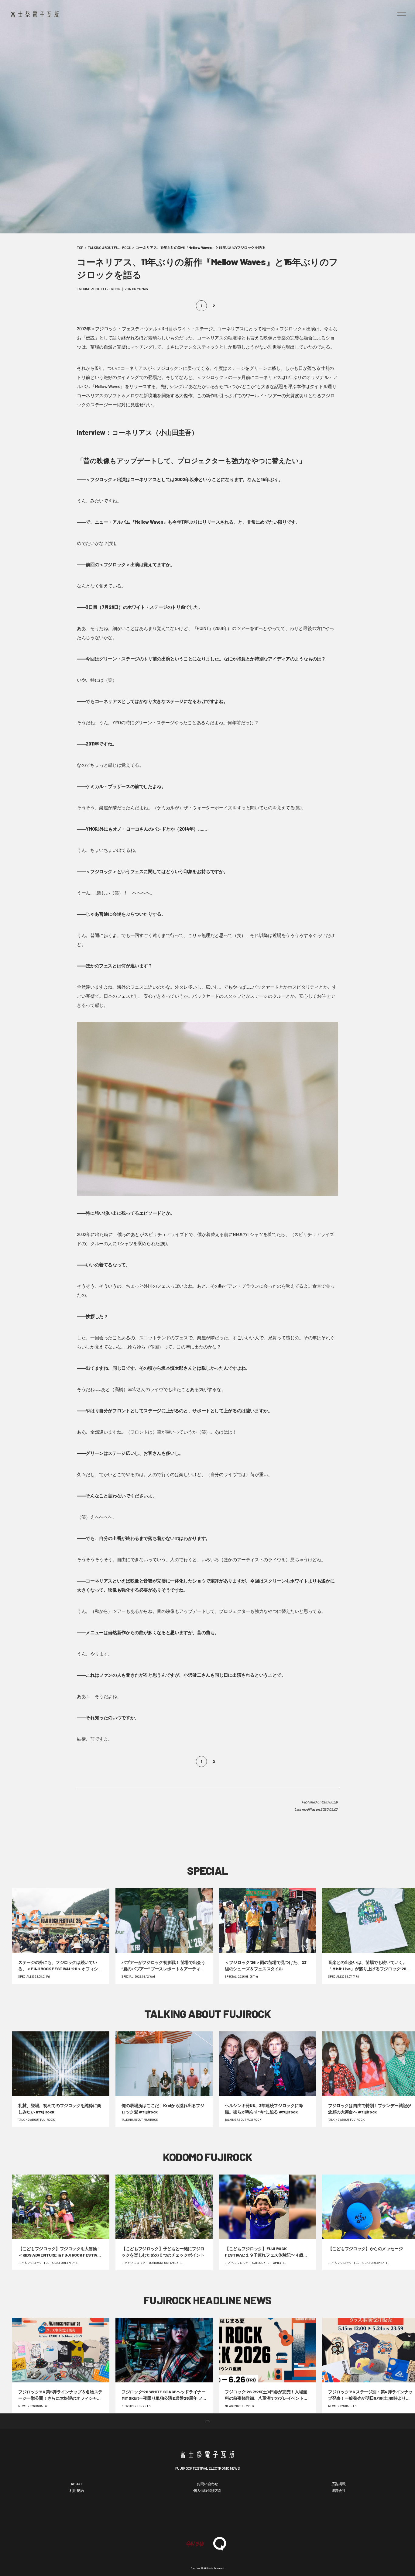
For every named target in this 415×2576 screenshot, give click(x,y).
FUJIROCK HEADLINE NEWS (207, 2300)
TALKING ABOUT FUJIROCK (207, 2014)
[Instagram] (226, 2515)
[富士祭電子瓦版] (207, 2454)
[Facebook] (189, 2515)
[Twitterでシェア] (208, 1833)
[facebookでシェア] (124, 1833)
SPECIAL (208, 1870)
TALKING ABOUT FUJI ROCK (109, 247)
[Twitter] (207, 2515)
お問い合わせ (207, 2484)
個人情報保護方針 (207, 2490)
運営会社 (339, 2490)
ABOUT (77, 2484)
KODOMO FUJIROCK (207, 2157)
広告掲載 (339, 2484)
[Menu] (401, 14)
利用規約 (77, 2490)
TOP (80, 247)
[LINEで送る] (291, 1833)
